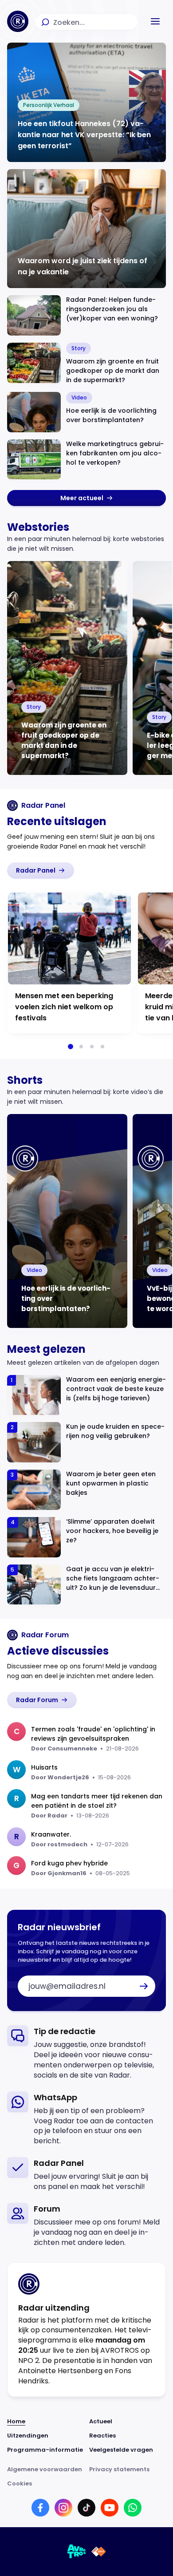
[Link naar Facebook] (40, 2508)
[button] (155, 21)
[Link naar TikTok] (86, 2508)
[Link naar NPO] (99, 2552)
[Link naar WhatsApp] (133, 2508)
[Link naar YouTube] (110, 2508)
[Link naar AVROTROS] (77, 2552)
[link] (86, 498)
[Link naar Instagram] (63, 2508)
